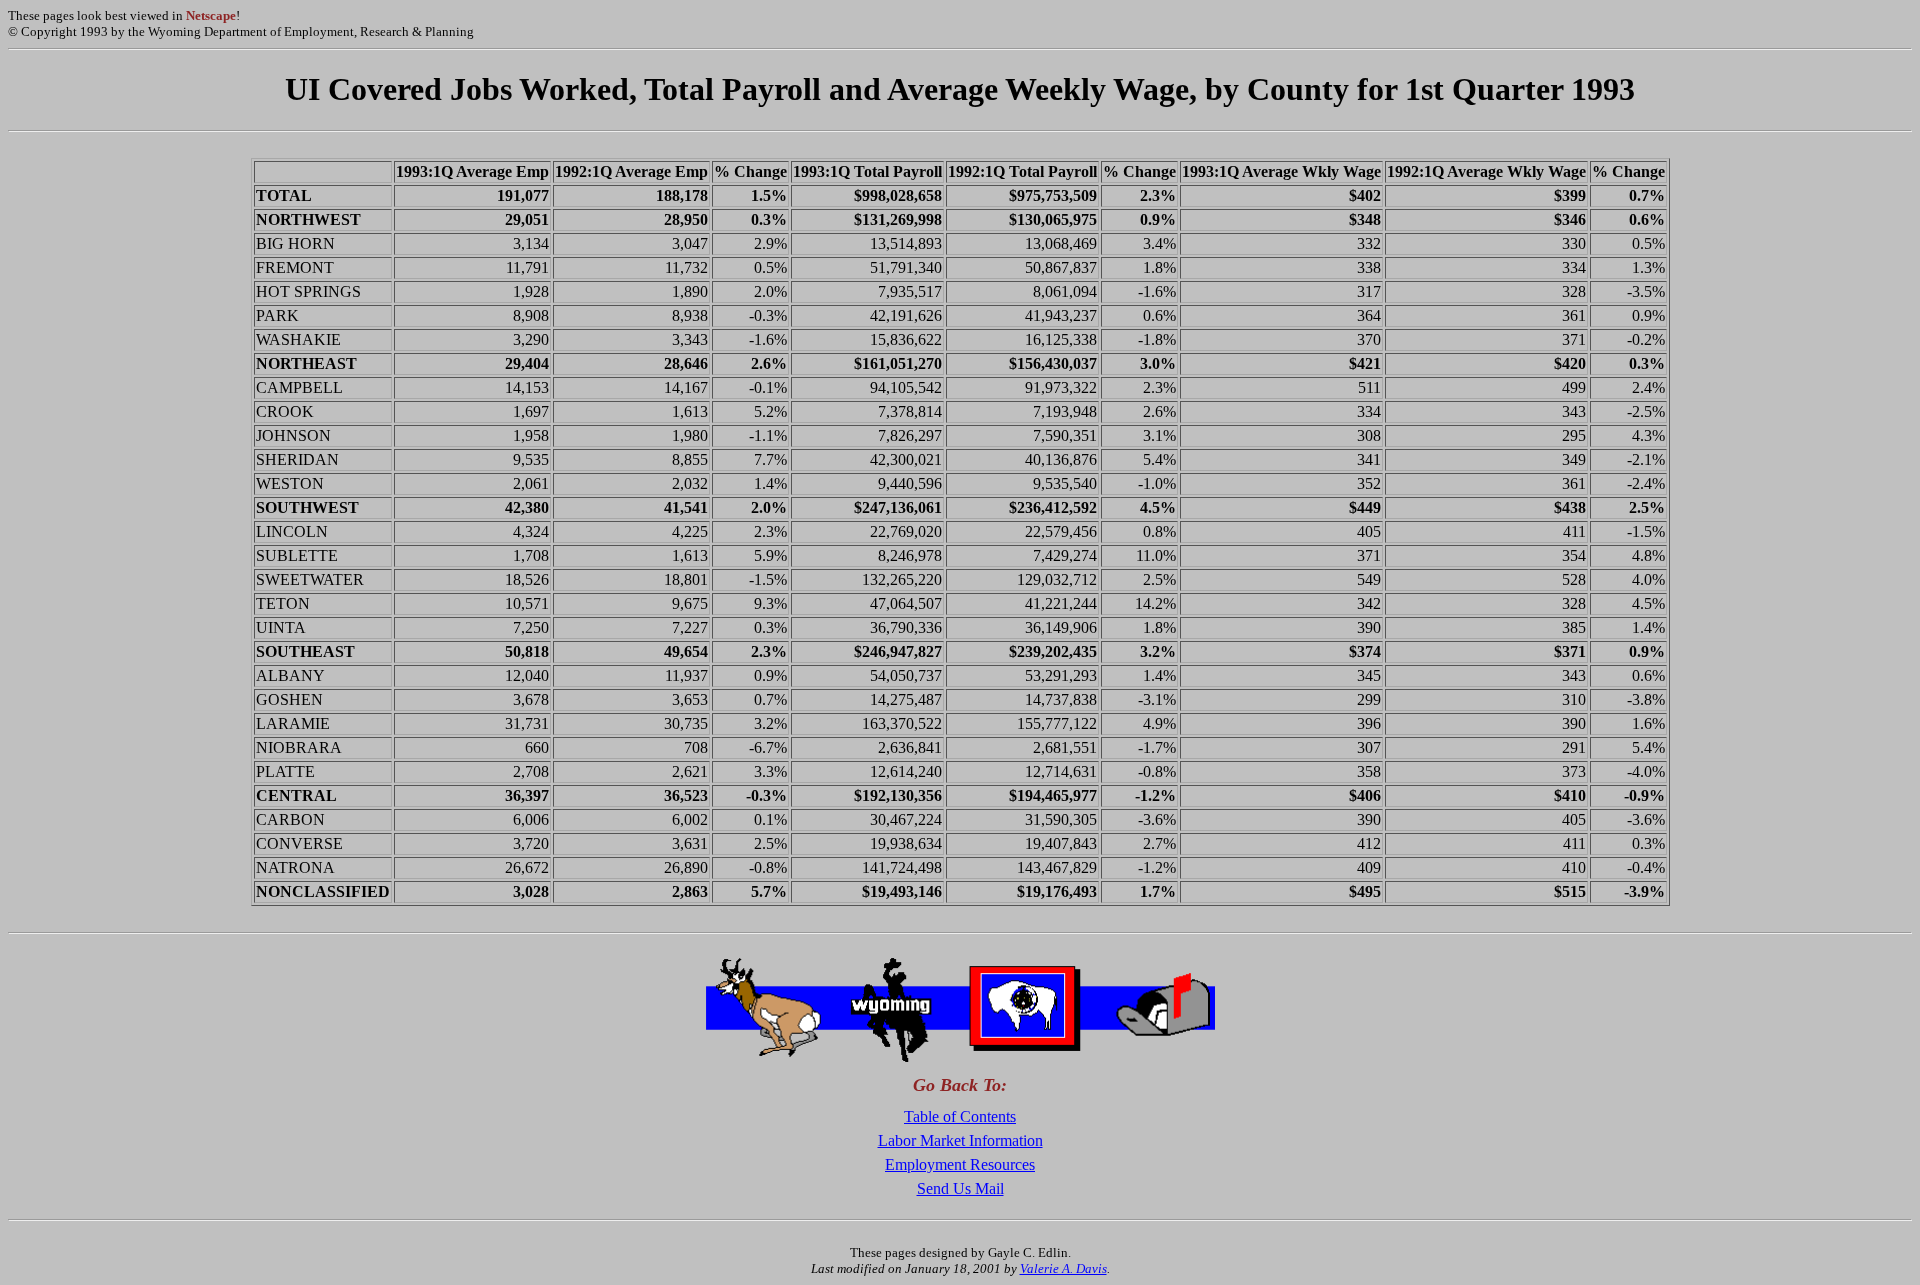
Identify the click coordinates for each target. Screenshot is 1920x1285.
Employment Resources (960, 1164)
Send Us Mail (960, 1188)
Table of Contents (960, 1116)
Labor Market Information (960, 1140)
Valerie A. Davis (1063, 1268)
